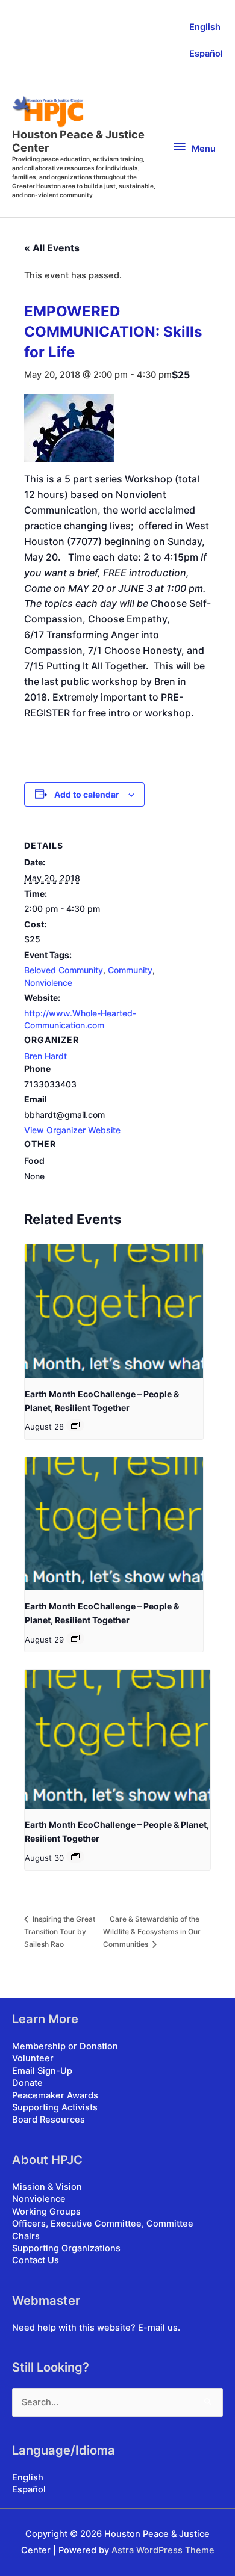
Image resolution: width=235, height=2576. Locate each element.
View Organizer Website (72, 1130)
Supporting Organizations (66, 2248)
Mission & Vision (47, 2187)
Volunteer (33, 2058)
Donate (27, 2083)
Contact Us (36, 2260)
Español (206, 54)
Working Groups (46, 2212)
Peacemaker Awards (55, 2095)
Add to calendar (87, 794)
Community (130, 970)
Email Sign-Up (42, 2071)
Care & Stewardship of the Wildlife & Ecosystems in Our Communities (152, 1932)
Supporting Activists (55, 2107)
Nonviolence (48, 982)
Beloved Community (64, 970)
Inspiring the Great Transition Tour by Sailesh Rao (60, 1932)
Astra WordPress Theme (163, 2550)
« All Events (52, 248)
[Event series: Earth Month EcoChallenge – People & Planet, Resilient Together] (75, 1425)
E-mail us (158, 2328)
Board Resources (49, 2120)
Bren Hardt (45, 1056)
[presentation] (114, 1311)
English (205, 27)
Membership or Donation (65, 2046)
